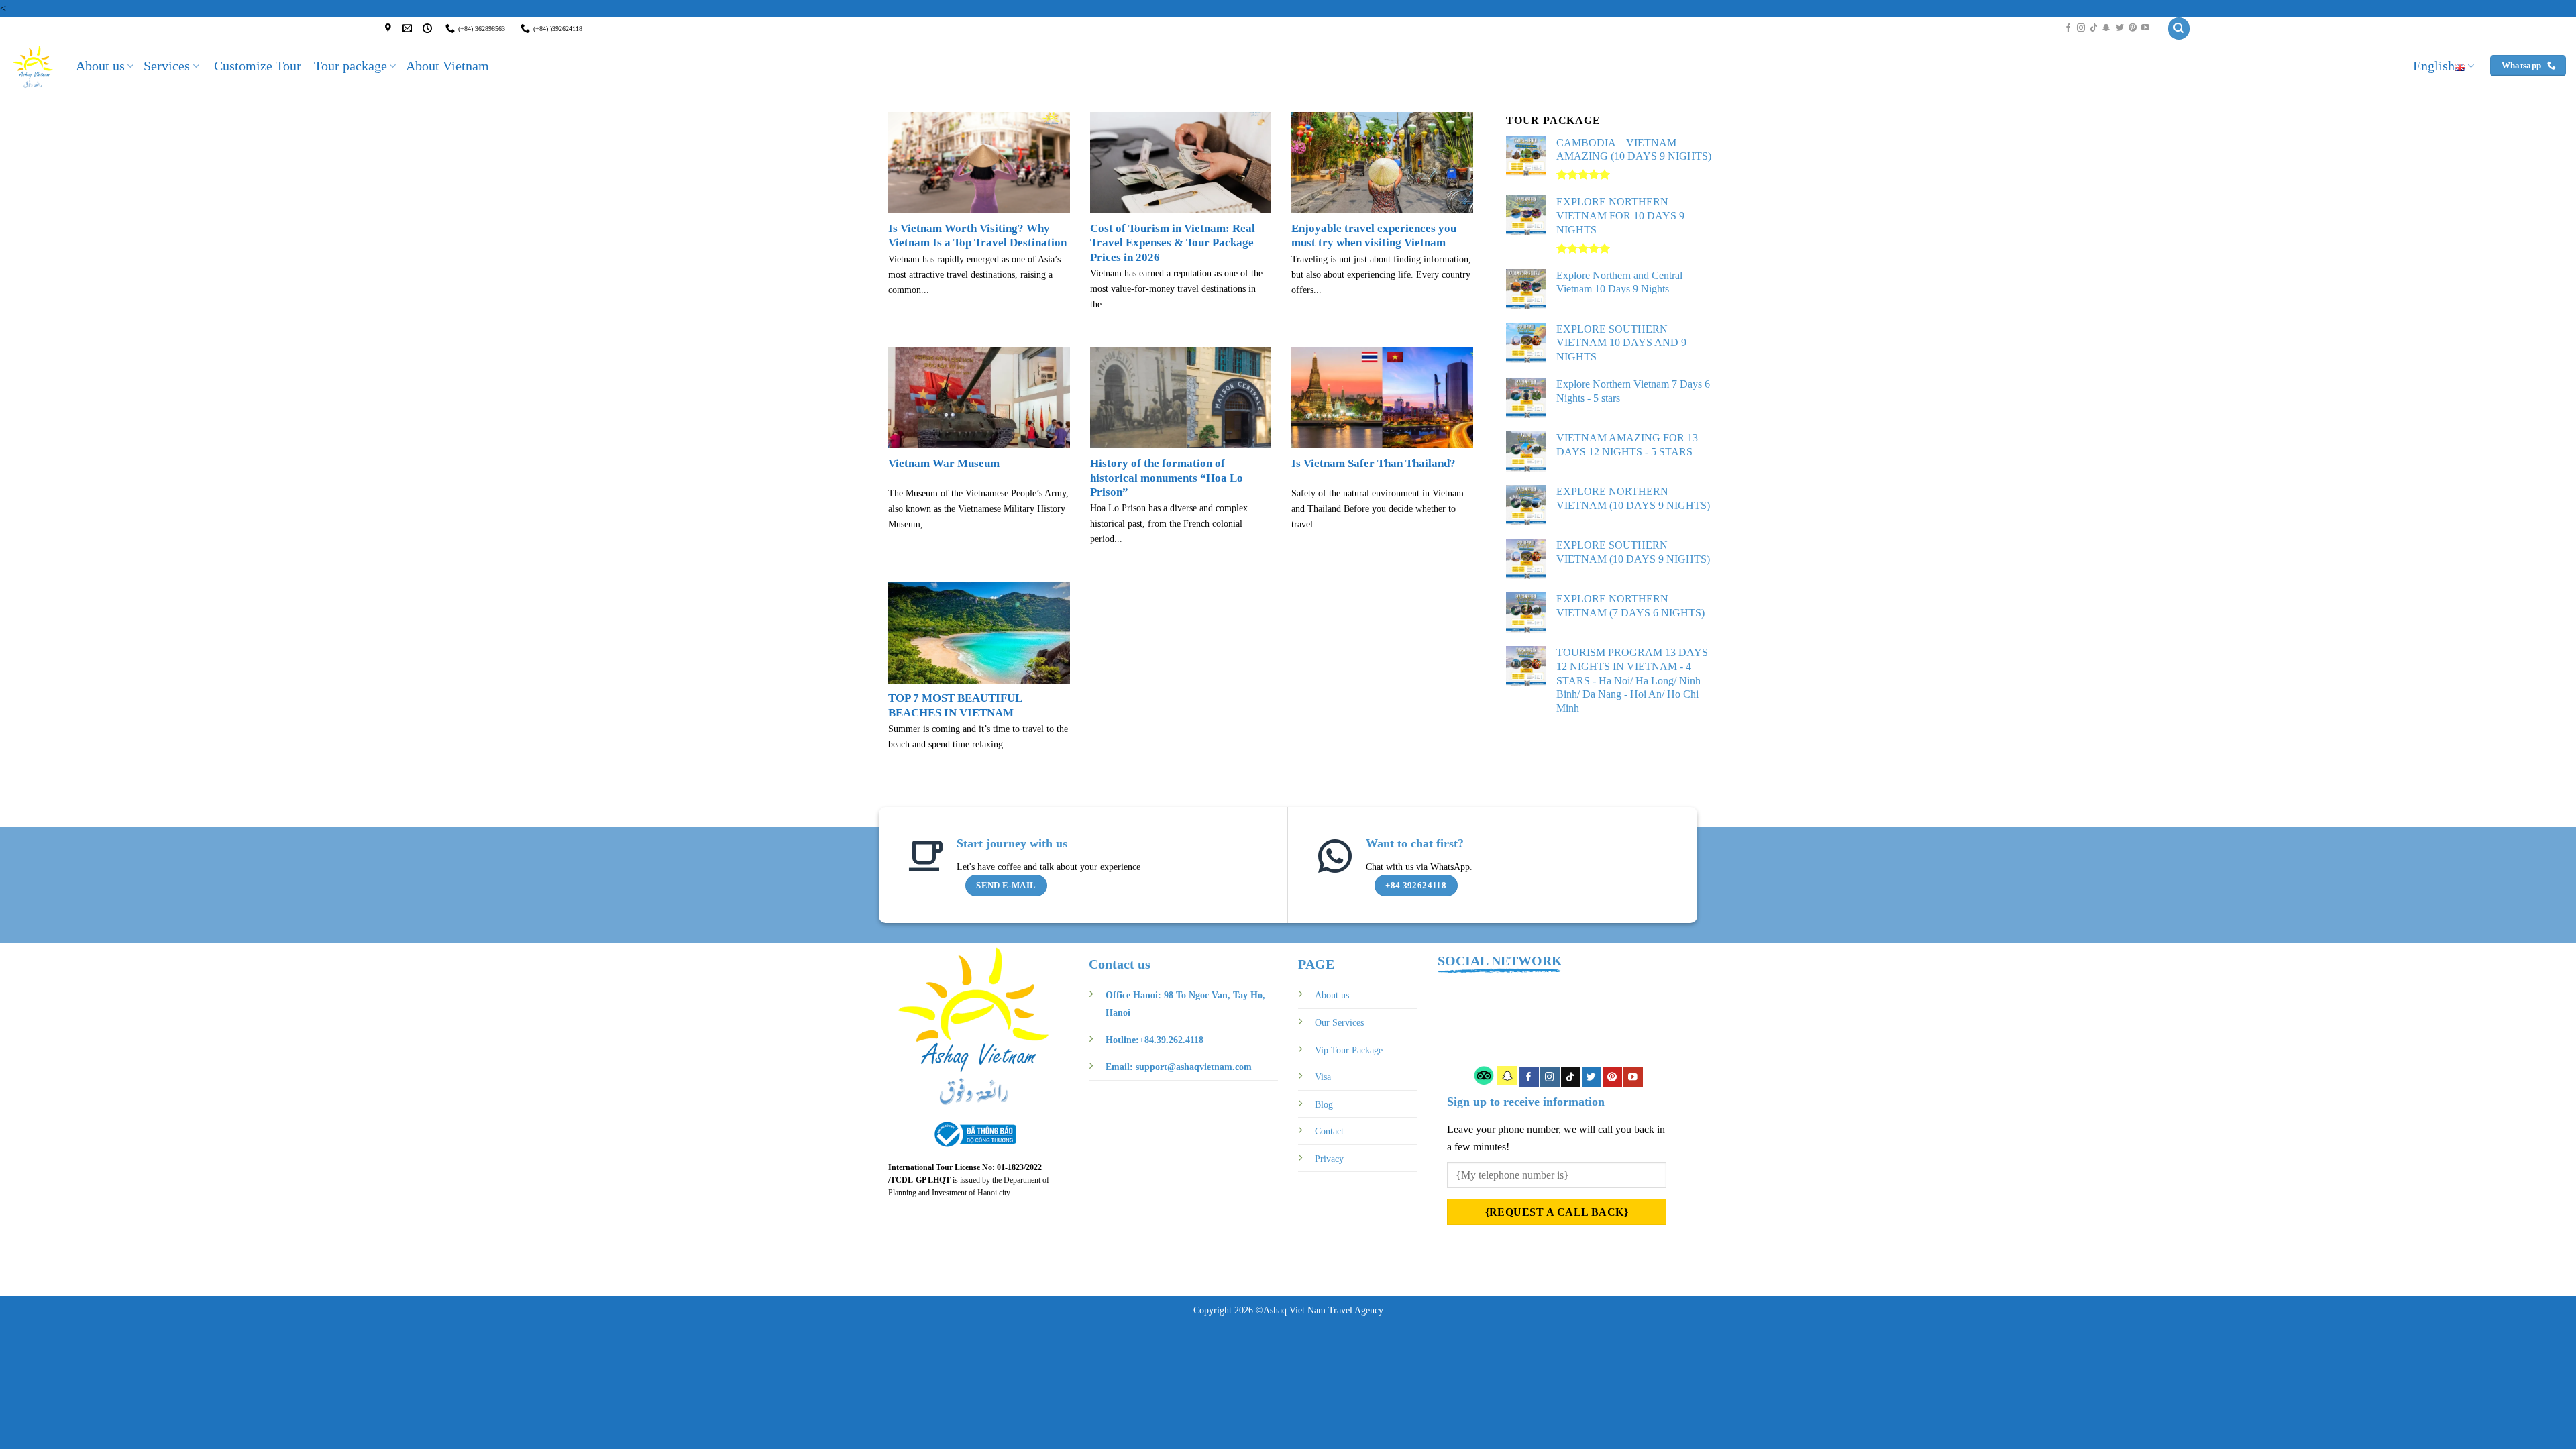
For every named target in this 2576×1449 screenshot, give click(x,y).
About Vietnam (447, 66)
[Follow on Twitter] (2120, 28)
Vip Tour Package (1349, 1050)
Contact (1329, 1131)
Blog (1324, 1104)
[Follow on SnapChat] (2106, 28)
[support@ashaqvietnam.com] (409, 29)
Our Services (1339, 1022)
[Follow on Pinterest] (2133, 28)
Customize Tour (258, 66)
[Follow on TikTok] (2094, 28)
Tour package (351, 66)
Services (167, 66)
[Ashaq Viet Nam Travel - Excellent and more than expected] (33, 66)
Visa (1323, 1077)
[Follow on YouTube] (2145, 28)
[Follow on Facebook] (2068, 28)
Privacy (1329, 1159)
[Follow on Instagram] (2081, 28)
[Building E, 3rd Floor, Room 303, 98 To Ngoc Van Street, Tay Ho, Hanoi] (390, 29)
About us (100, 66)
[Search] (2179, 29)
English (2434, 66)
